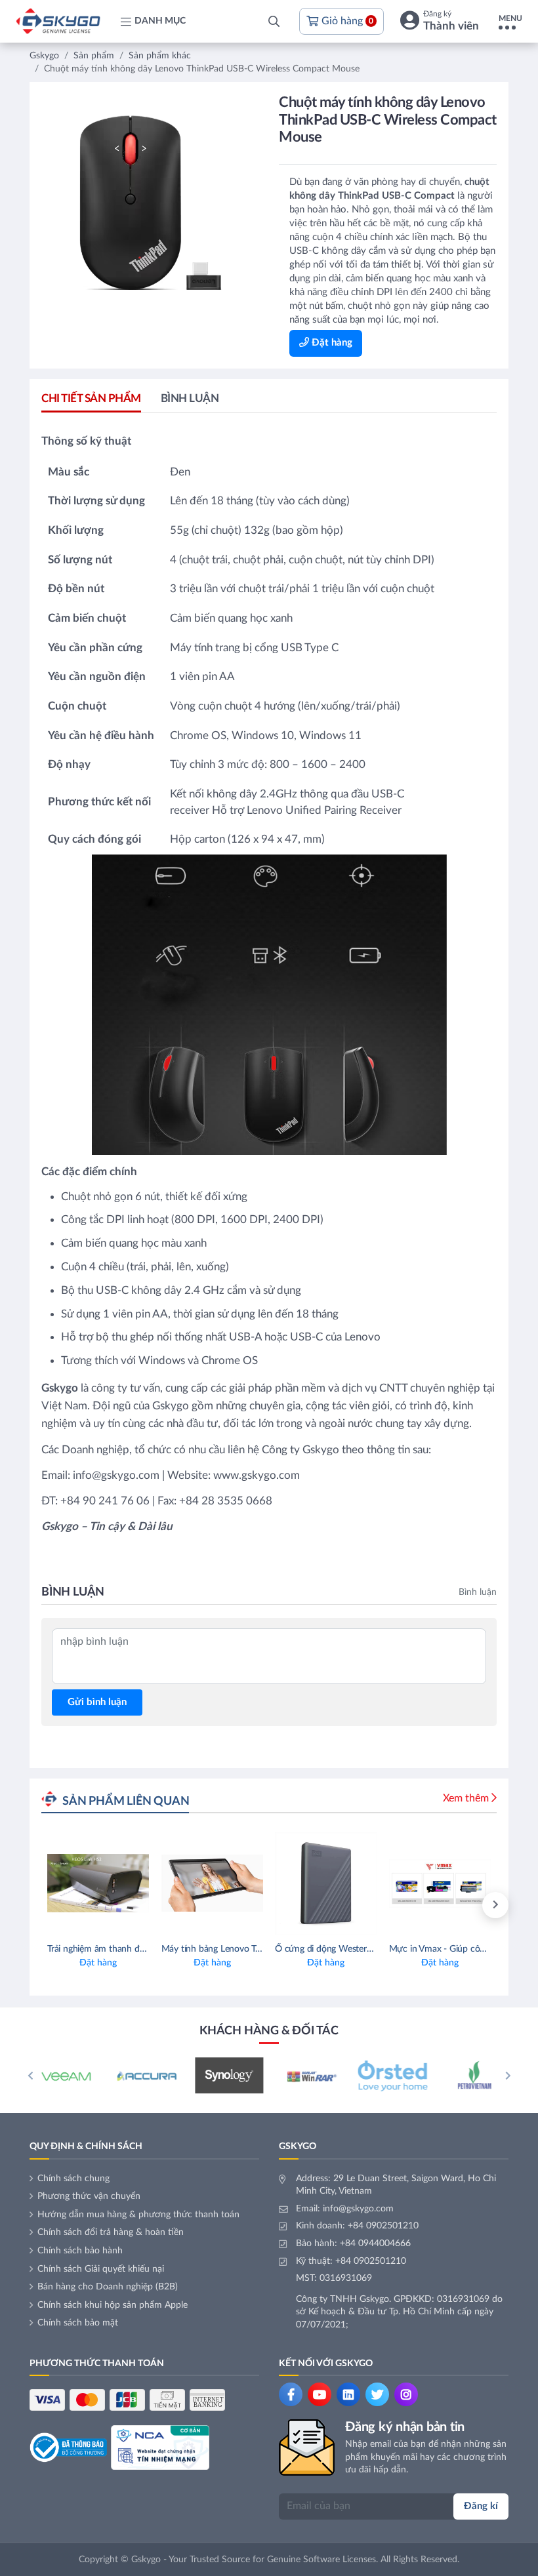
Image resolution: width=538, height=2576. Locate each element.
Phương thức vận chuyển (89, 2196)
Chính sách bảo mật (78, 2323)
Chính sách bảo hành (80, 2251)
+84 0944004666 (375, 2244)
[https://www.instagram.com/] (406, 2394)
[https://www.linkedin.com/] (348, 2394)
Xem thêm (466, 1798)
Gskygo (44, 56)
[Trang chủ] (58, 21)
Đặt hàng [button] (331, 343)
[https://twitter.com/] (377, 2394)
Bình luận (190, 398)
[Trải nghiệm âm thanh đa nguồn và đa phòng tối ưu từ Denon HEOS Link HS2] (98, 1905)
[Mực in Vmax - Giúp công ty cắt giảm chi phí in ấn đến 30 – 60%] (440, 1905)
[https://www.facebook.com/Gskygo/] (291, 2394)
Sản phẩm (94, 56)
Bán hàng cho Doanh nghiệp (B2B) (108, 2287)
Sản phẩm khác (160, 56)
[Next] (495, 1905)
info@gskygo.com (358, 2209)
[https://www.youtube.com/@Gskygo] (320, 2394)
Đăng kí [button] (481, 2506)
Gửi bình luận (97, 1702)
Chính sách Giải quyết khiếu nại (101, 2269)
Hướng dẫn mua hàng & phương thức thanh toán (138, 2215)
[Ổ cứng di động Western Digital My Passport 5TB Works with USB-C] (326, 1905)
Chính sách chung (73, 2179)
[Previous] (30, 2076)
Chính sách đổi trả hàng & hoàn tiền (111, 2232)
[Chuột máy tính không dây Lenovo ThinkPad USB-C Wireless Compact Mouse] (150, 203)
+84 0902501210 (383, 2226)
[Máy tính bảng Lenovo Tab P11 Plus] (213, 1905)
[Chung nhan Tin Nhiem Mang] (160, 2447)
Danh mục (160, 21)
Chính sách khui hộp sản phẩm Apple (113, 2305)
